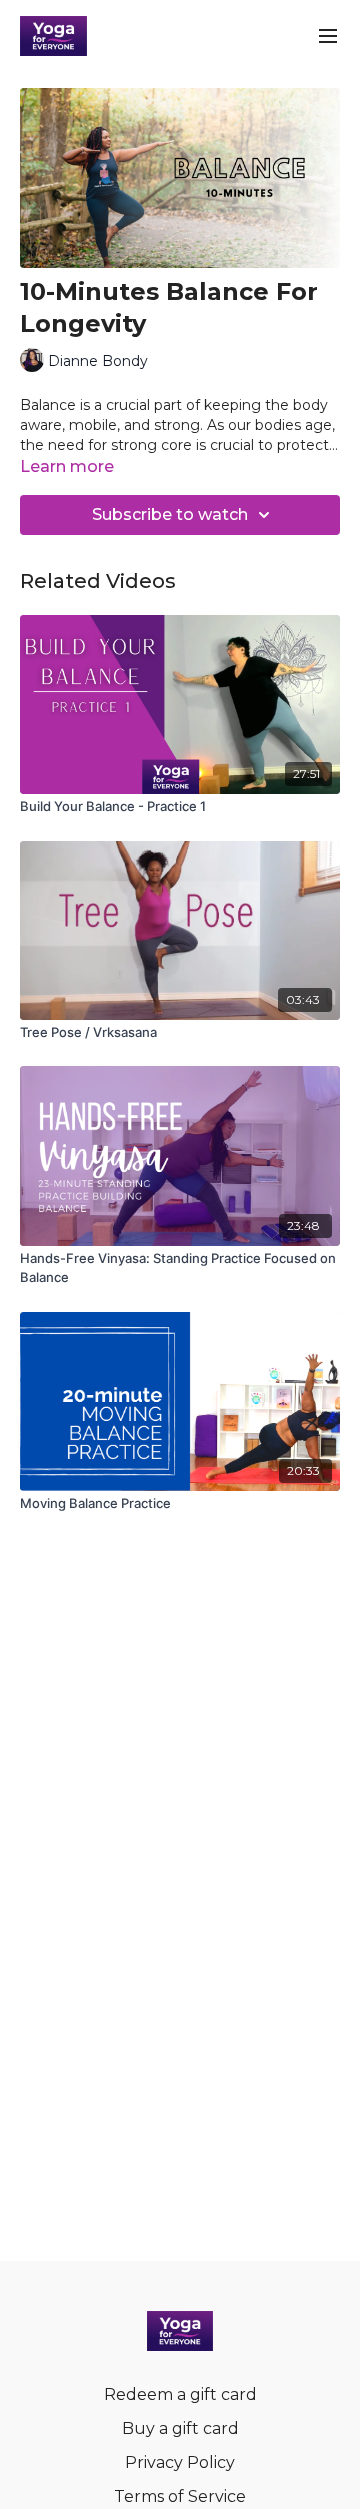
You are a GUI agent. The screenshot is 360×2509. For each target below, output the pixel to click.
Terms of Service (180, 2496)
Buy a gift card (180, 2428)
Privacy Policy (180, 2462)
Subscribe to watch (170, 514)
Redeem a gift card (180, 2394)
